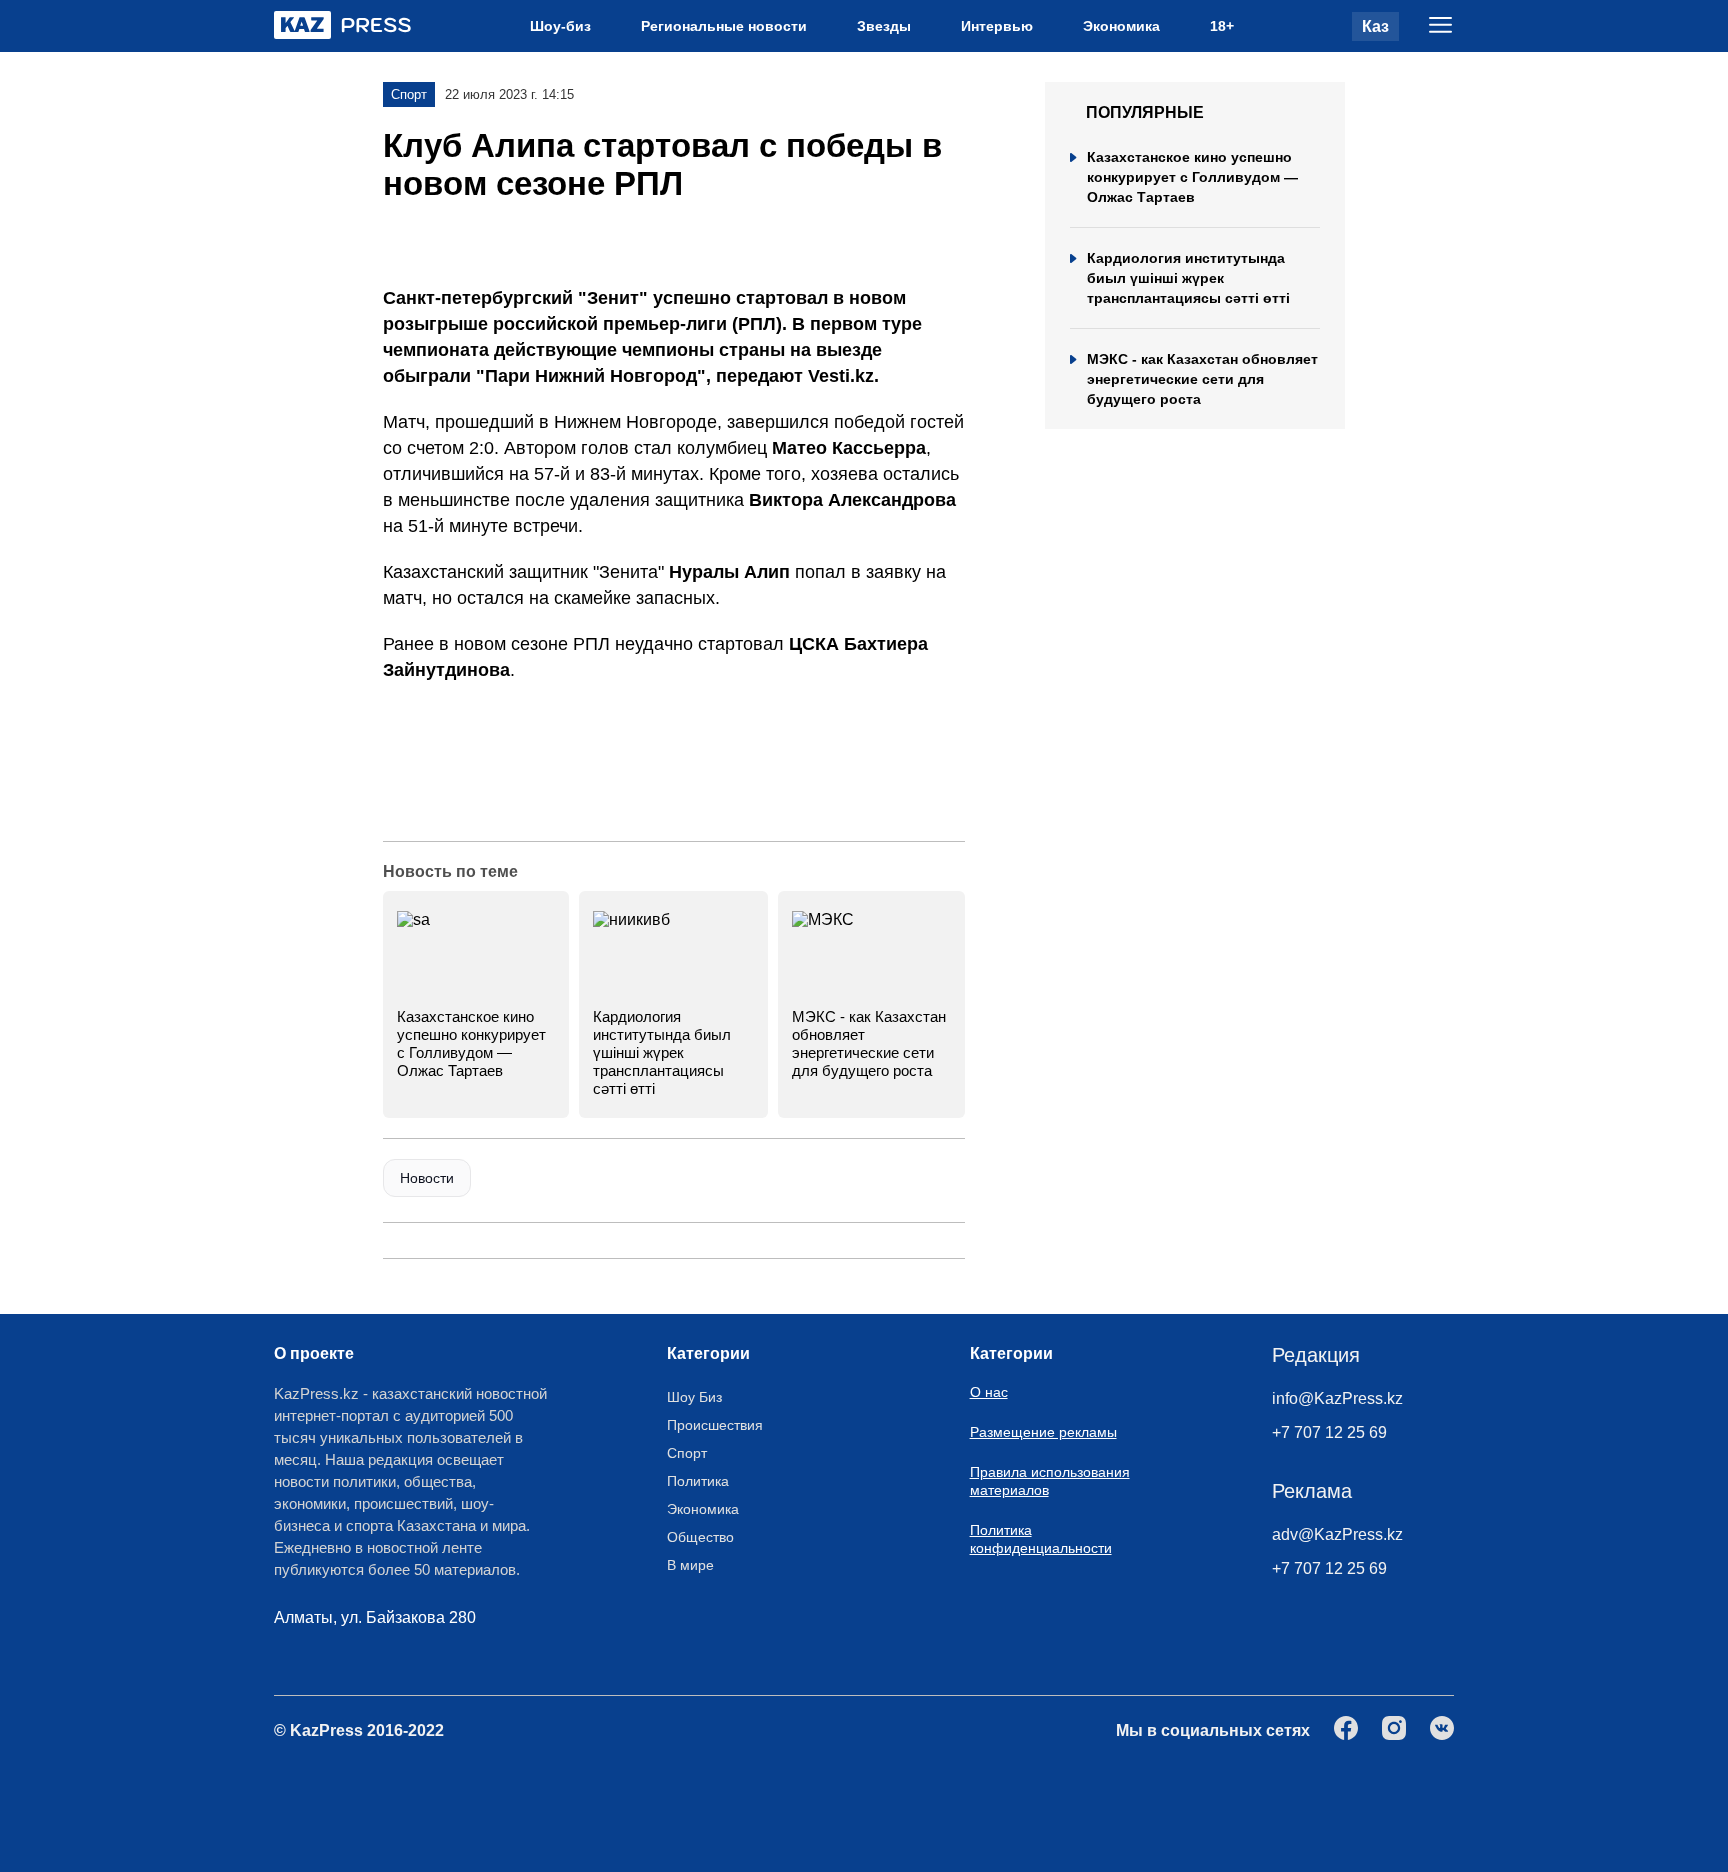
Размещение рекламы (1043, 1432)
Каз (1375, 26)
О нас (989, 1392)
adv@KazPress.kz (1337, 1534)
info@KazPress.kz (1337, 1398)
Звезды (884, 26)
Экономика (1121, 26)
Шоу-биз (560, 26)
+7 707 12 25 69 (1329, 1432)
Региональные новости (724, 26)
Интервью (997, 26)
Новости (427, 1178)
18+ (1222, 26)
